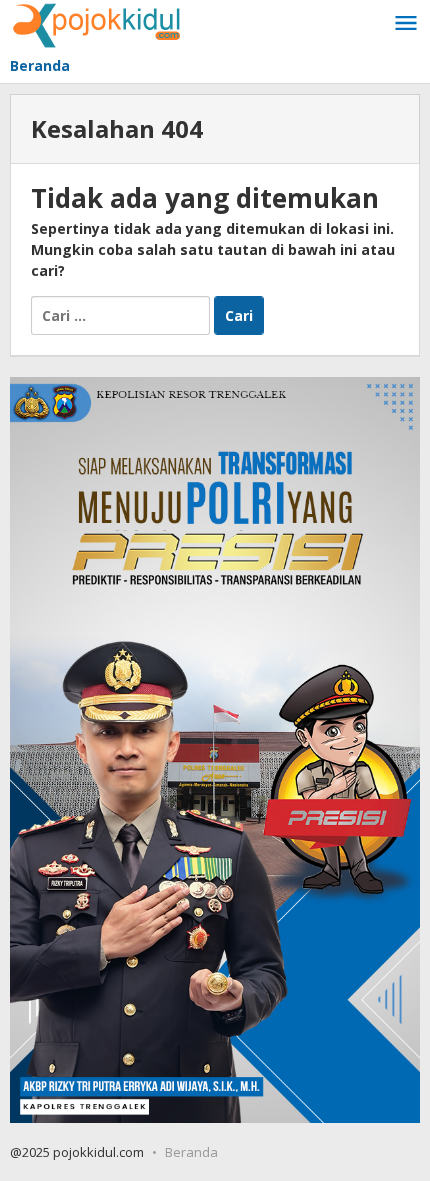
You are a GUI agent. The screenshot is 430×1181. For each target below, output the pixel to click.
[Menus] (406, 24)
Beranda (191, 1152)
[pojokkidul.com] (97, 23)
